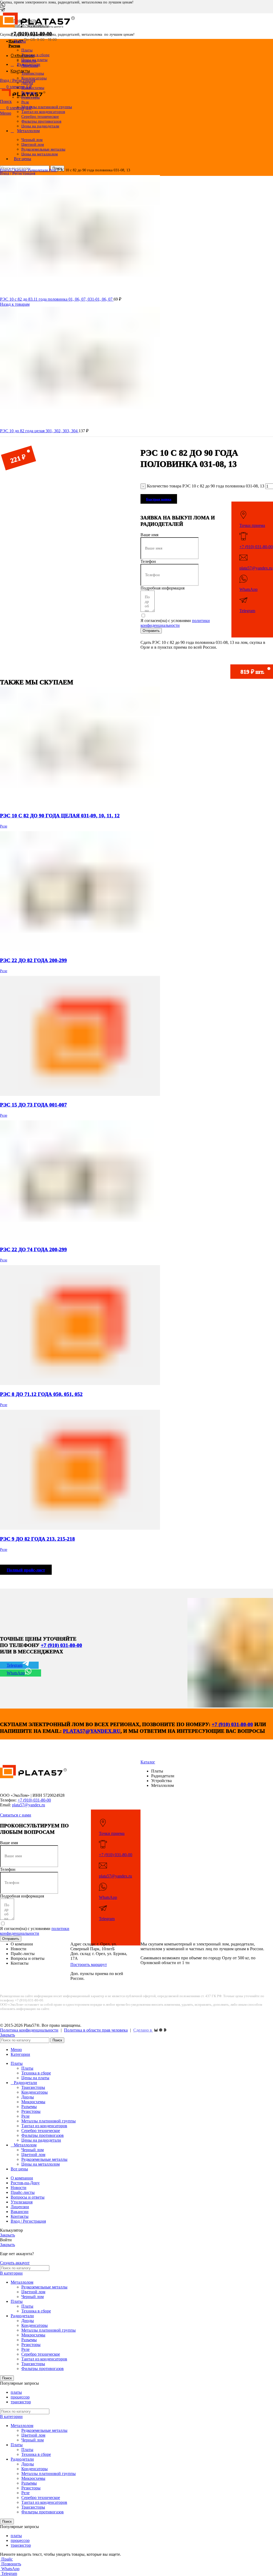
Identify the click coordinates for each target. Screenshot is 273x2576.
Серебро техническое (41, 2131)
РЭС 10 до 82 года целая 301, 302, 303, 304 (39, 431)
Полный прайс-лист (26, 1570)
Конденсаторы (34, 78)
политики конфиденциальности (175, 623)
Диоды (28, 2097)
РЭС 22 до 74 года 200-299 (33, 1249)
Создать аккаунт (15, 2263)
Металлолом (22, 2282)
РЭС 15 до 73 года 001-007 (33, 1105)
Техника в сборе (36, 2073)
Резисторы (31, 97)
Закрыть (7, 2035)
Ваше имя (149, 535)
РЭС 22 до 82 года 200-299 (33, 960)
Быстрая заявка (159, 499)
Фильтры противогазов (43, 2135)
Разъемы (29, 2107)
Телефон (148, 561)
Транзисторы (33, 2087)
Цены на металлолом (40, 154)
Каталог (21, 170)
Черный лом (33, 2150)
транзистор (21, 2402)
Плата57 (7, 170)
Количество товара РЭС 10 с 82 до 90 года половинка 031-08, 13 (206, 486)
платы (16, 2392)
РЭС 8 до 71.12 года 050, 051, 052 (41, 1394)
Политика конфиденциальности (29, 2030)
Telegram (247, 611)
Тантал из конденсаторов (44, 2126)
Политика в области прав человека (96, 2030)
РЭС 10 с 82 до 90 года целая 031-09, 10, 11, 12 (60, 816)
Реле (53, 170)
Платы (27, 2068)
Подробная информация (162, 588)
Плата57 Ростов (16, 44)
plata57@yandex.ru (256, 568)
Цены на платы (34, 60)
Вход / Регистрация (28, 2221)
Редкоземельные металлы (44, 2159)
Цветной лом (33, 2155)
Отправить (151, 631)
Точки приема (252, 525)
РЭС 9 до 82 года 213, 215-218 (37, 1539)
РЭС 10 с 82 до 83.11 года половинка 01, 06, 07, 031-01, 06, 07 (57, 299)
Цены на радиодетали (40, 126)
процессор (20, 2397)
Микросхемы (33, 2102)
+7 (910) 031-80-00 (31, 34)
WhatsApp (248, 589)
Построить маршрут (89, 1965)
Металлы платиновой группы (49, 2121)
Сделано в (143, 2030)
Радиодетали (38, 170)
